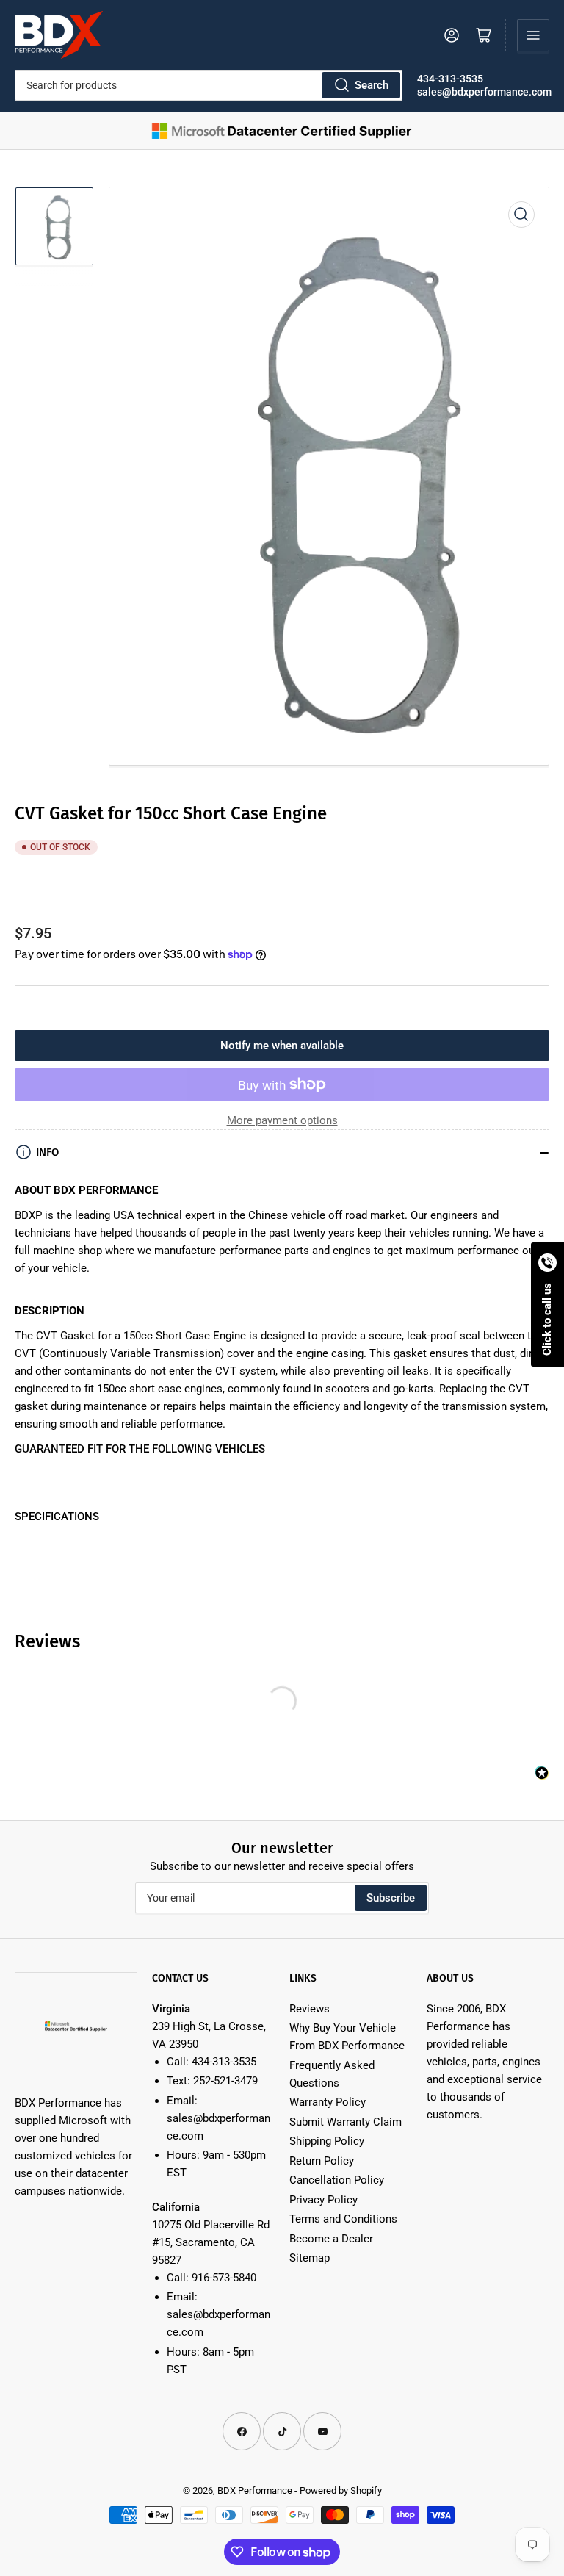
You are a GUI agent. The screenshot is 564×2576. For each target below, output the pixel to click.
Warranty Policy (328, 2102)
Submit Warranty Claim (346, 2122)
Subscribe (391, 1898)
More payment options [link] (282, 1120)
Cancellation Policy (337, 2180)
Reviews (310, 2009)
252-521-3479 (225, 2081)
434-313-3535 (450, 79)
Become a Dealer (331, 2239)
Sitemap (310, 2258)
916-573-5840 (224, 2278)
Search (372, 85)
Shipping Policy (327, 2141)
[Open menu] (533, 35)
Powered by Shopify (341, 2490)
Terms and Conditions (343, 2219)
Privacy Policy (323, 2200)
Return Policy (322, 2161)
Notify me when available (282, 1046)
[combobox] (209, 85)
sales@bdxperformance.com (484, 92)
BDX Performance (255, 2490)
